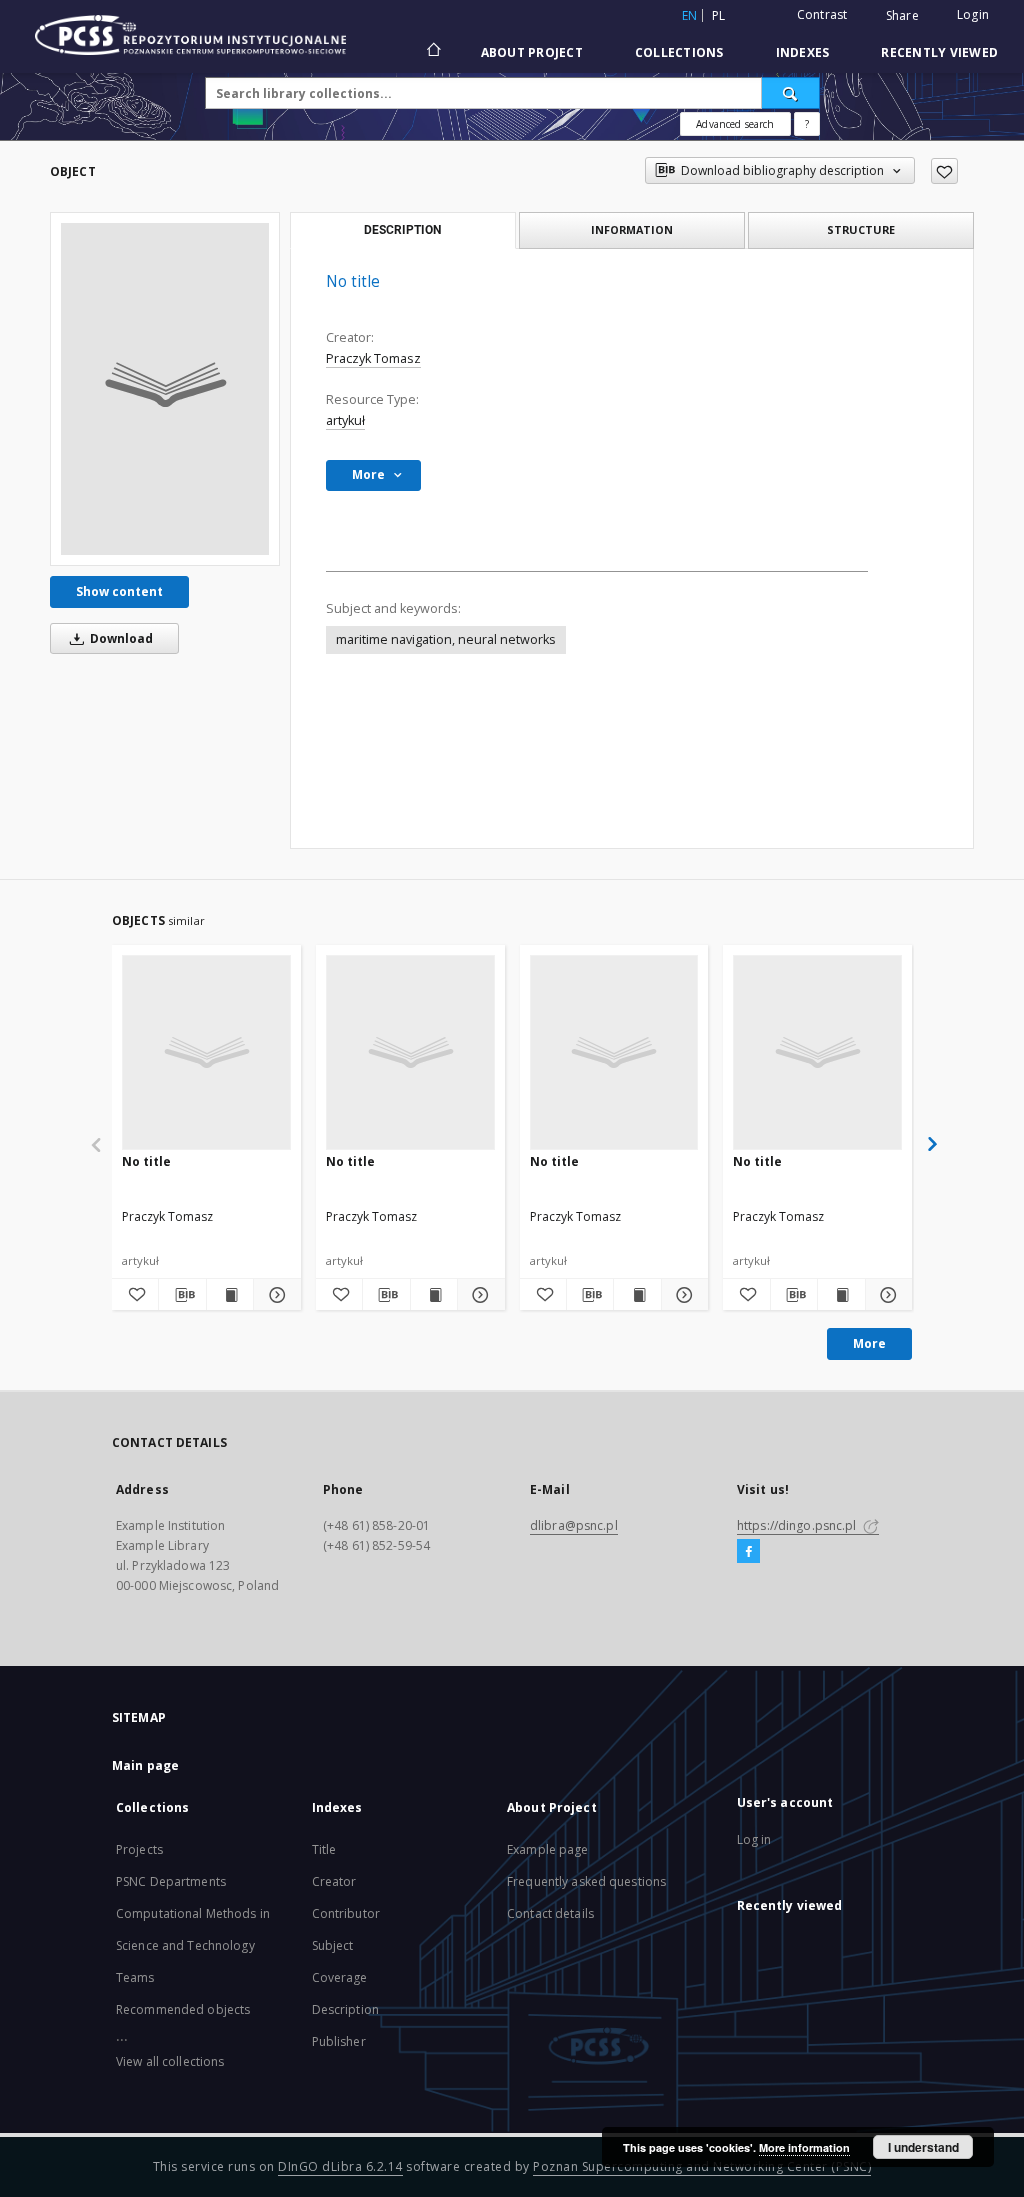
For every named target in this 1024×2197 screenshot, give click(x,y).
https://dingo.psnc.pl (798, 1525)
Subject (333, 1945)
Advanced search (735, 124)
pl (719, 15)
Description (345, 2009)
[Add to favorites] (944, 171)
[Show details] (274, 1295)
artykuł (345, 420)
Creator (334, 1881)
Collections (679, 52)
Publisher (339, 2041)
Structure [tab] (861, 229)
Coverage (340, 1977)
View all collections (170, 2061)
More (869, 1343)
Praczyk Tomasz (373, 358)
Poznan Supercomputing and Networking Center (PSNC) (702, 2166)
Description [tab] (402, 230)
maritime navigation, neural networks (446, 639)
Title (324, 1849)
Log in (754, 1839)
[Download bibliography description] (182, 1295)
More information (804, 2147)
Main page (145, 1765)
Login (973, 14)
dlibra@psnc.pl (574, 1525)
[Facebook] (748, 1552)
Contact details (550, 1913)
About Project (532, 52)
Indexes (803, 52)
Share (902, 16)
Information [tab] (632, 229)
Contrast (822, 14)
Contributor (346, 1913)
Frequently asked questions (586, 1881)
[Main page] (432, 52)
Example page (547, 1849)
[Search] (791, 93)
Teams (135, 1977)
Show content (119, 591)
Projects (139, 1849)
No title (146, 1161)
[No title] (165, 389)
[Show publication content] (230, 1295)
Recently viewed (939, 52)
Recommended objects (183, 2009)
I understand (923, 2147)
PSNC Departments (171, 1881)
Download (120, 638)
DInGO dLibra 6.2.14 (340, 2166)
